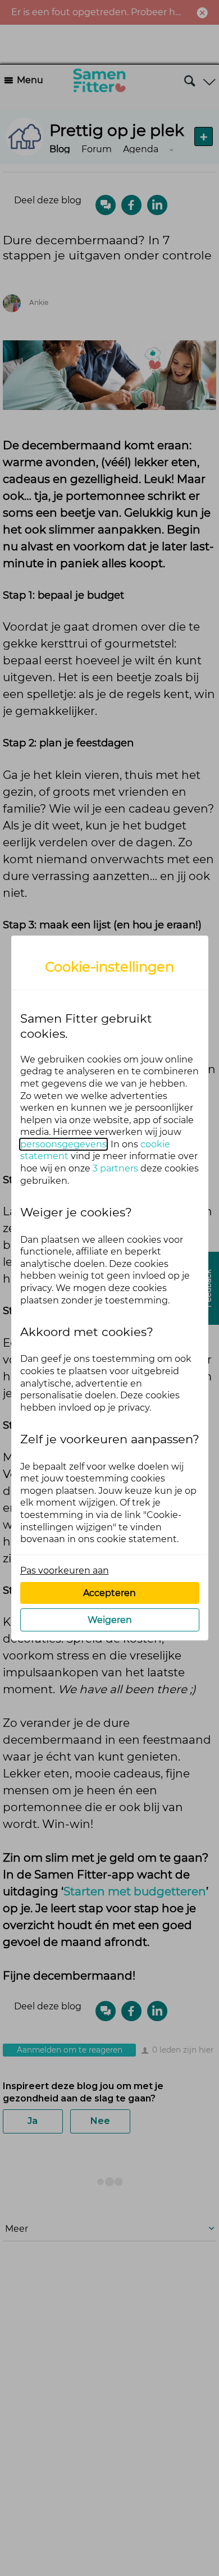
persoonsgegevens (63, 1144)
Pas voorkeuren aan (65, 1570)
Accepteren (109, 1593)
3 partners (115, 1168)
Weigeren (110, 1620)
